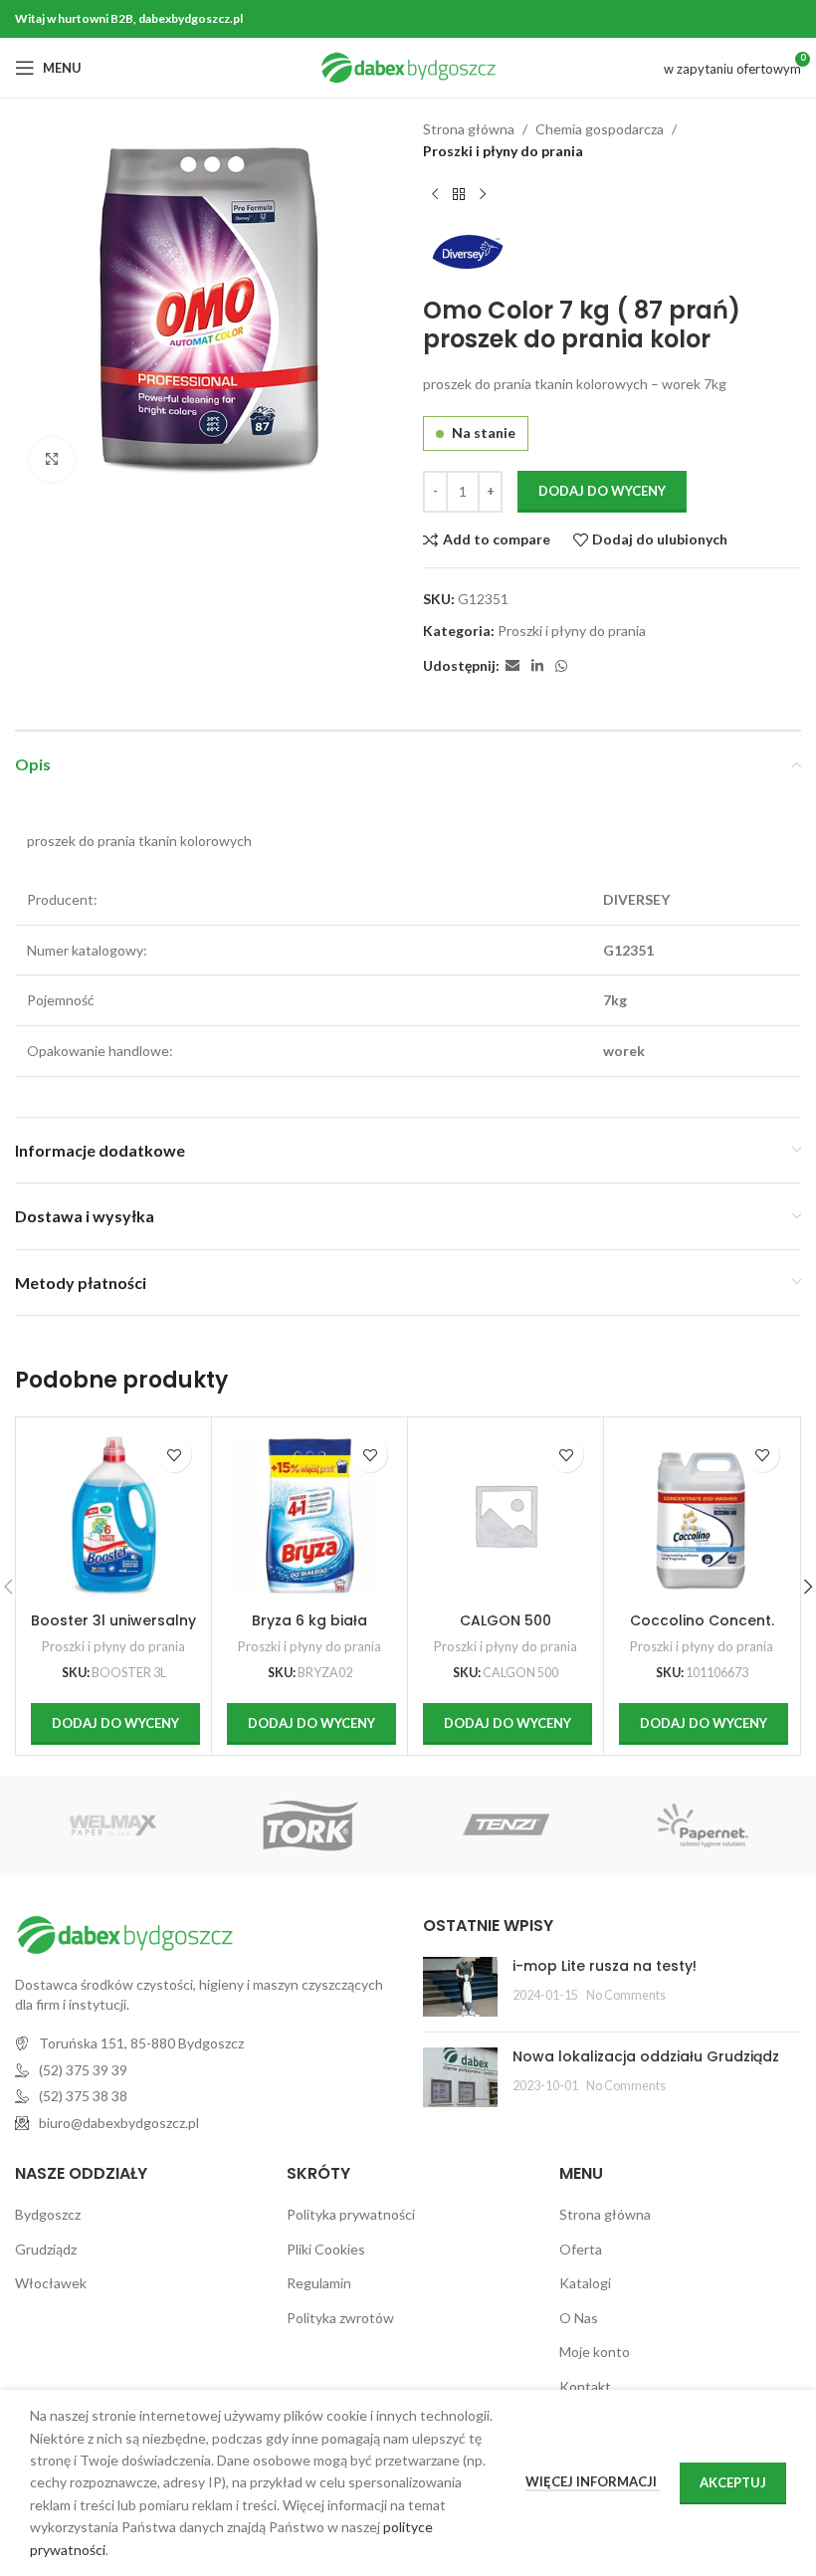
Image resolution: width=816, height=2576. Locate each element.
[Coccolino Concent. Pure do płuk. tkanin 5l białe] (702, 1515)
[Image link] (124, 1933)
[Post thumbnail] (460, 1987)
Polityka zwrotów (340, 2318)
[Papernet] (702, 1825)
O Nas (579, 2318)
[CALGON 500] (506, 1515)
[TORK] (310, 1825)
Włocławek (51, 2283)
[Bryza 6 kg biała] (309, 1515)
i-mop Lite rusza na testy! (605, 1966)
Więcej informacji (593, 2481)
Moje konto (595, 2352)
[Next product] (483, 195)
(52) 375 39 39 (83, 2070)
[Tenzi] (506, 1825)
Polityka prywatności (351, 2214)
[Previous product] (435, 195)
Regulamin (319, 2283)
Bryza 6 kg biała (309, 1620)
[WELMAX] (113, 1825)
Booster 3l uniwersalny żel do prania (113, 1630)
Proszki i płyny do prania (503, 151)
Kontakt (585, 2386)
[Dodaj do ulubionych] (174, 1455)
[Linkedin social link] (537, 666)
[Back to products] (459, 195)
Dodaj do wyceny (602, 491)
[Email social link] (512, 666)
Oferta (581, 2249)
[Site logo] (408, 66)
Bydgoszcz (48, 2214)
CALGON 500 (506, 1620)
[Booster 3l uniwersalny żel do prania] (113, 1515)
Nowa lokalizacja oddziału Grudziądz (646, 2056)
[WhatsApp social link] (561, 666)
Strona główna (469, 129)
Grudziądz (46, 2249)
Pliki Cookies (326, 2249)
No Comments (626, 1995)
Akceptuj (733, 2482)
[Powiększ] (52, 459)
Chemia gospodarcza (600, 129)
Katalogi (585, 2283)
